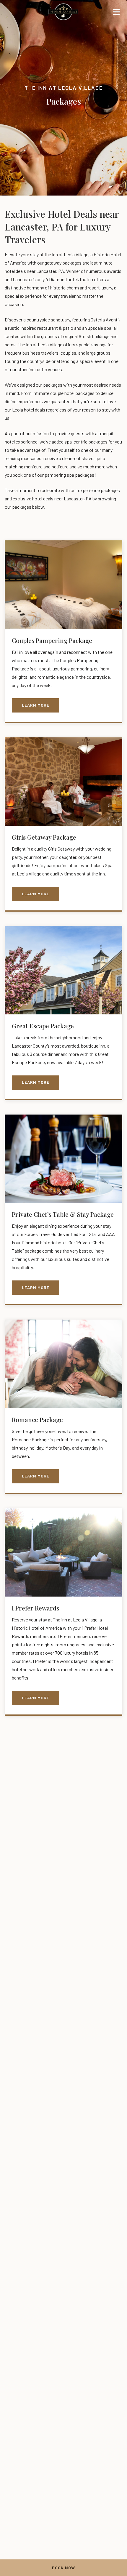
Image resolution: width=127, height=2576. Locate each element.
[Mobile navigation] (116, 13)
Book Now (63, 2568)
